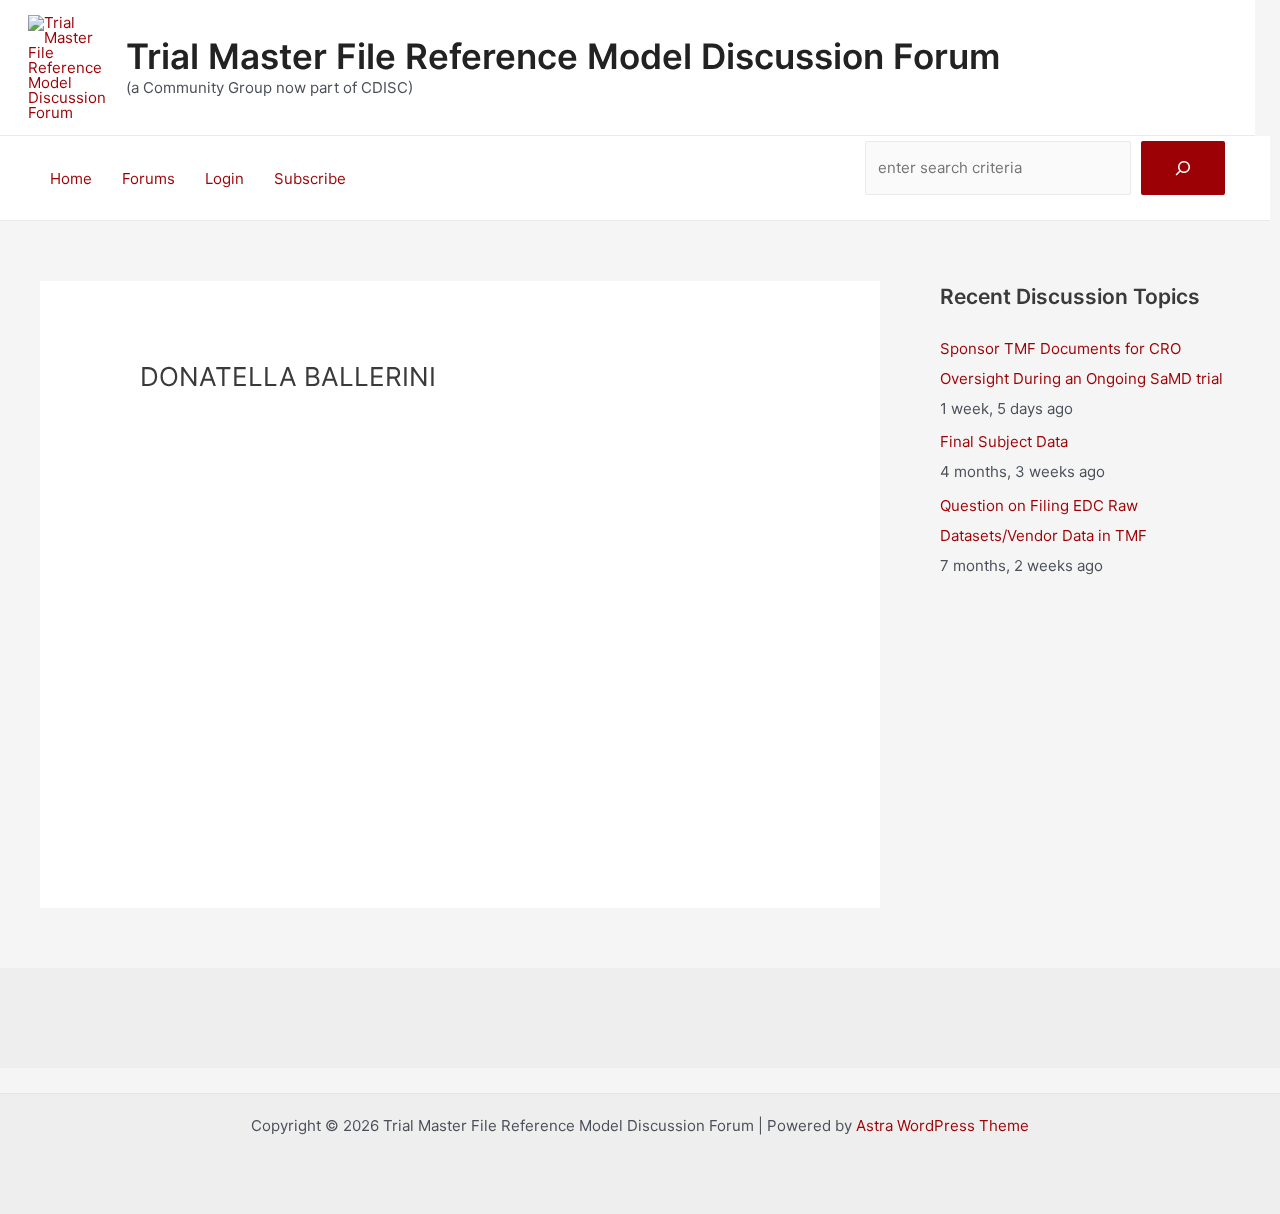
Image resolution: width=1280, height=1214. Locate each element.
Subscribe (310, 178)
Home (71, 178)
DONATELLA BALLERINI (460, 632)
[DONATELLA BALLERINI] (460, 510)
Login (224, 178)
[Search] (1183, 168)
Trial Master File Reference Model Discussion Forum (563, 56)
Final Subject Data (1004, 441)
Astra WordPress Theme (942, 1125)
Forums (148, 178)
